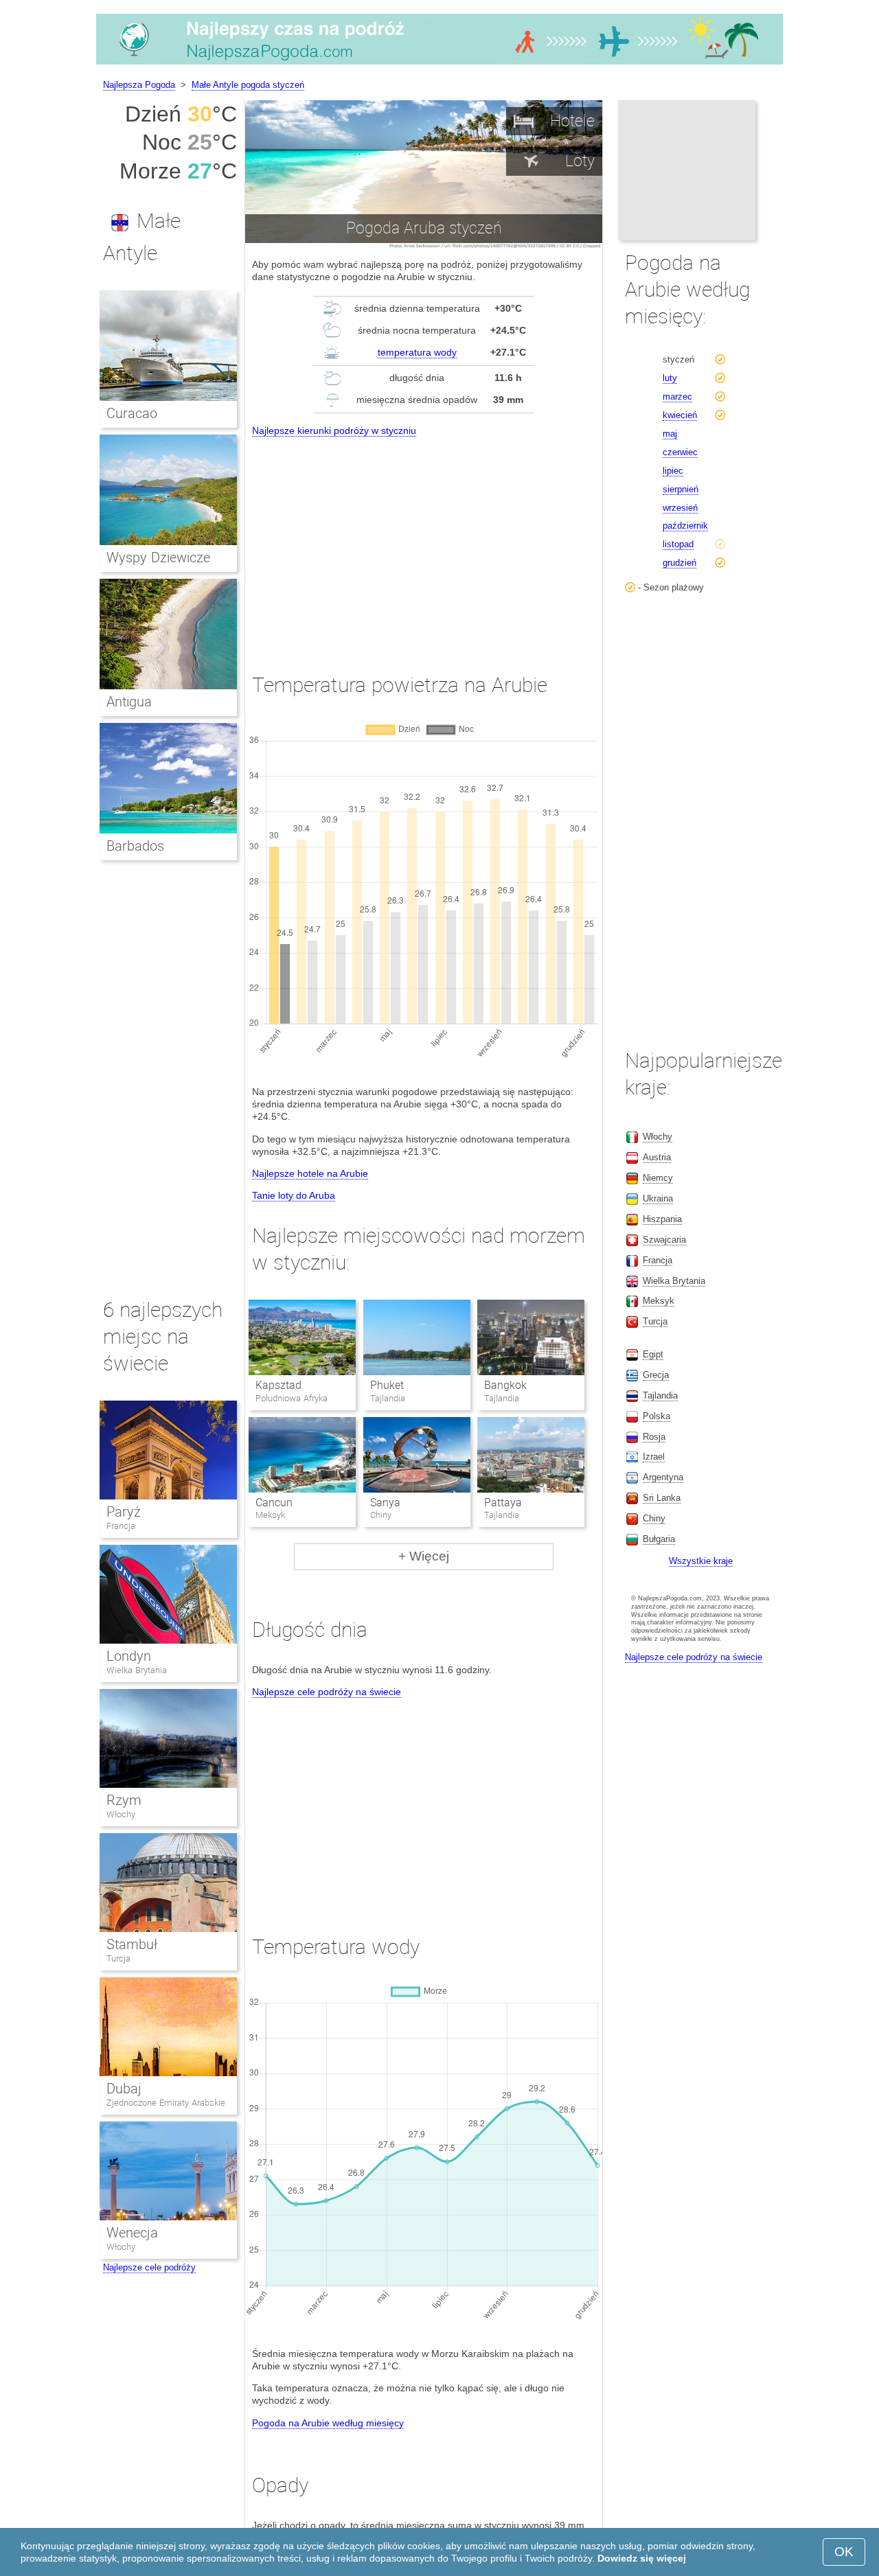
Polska (657, 1416)
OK (844, 2552)
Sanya (385, 1503)
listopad (678, 544)
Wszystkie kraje (701, 1561)
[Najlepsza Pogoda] (439, 65)
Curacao (132, 413)
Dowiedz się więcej (642, 2558)
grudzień (680, 563)
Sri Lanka (662, 1498)
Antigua (129, 702)
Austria (657, 1157)
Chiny (654, 1518)
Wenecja (132, 2233)
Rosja (654, 1437)
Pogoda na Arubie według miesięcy (328, 2423)
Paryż (124, 1512)
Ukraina (658, 1198)
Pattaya (503, 1503)
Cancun (274, 1503)
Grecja (656, 1375)
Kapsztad (278, 1385)
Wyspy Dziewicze (158, 557)
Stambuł (132, 1944)
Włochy (121, 1814)
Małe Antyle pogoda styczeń (248, 85)
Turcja (118, 1958)
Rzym (124, 1800)
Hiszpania (662, 1219)
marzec (677, 396)
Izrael (654, 1457)
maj (670, 434)
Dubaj (124, 2089)
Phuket (387, 1385)
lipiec (673, 471)
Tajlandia (660, 1395)
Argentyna (663, 1477)
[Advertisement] (424, 542)
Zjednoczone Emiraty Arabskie (166, 2103)
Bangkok (505, 1385)
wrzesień (680, 508)
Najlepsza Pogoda (139, 85)
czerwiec (680, 452)
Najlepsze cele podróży (149, 2267)
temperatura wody (417, 352)
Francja (121, 1526)
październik (685, 526)
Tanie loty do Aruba (294, 1195)
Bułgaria (659, 1539)
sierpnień (681, 489)
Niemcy (658, 1178)
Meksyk (659, 1301)
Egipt (653, 1354)
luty (670, 378)
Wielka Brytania (137, 1670)
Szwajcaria (664, 1240)
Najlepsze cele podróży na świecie (327, 1692)
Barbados (135, 846)
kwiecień (680, 415)
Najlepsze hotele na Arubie (310, 1173)
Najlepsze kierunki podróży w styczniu (334, 430)
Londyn (129, 1656)
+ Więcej (424, 1556)
